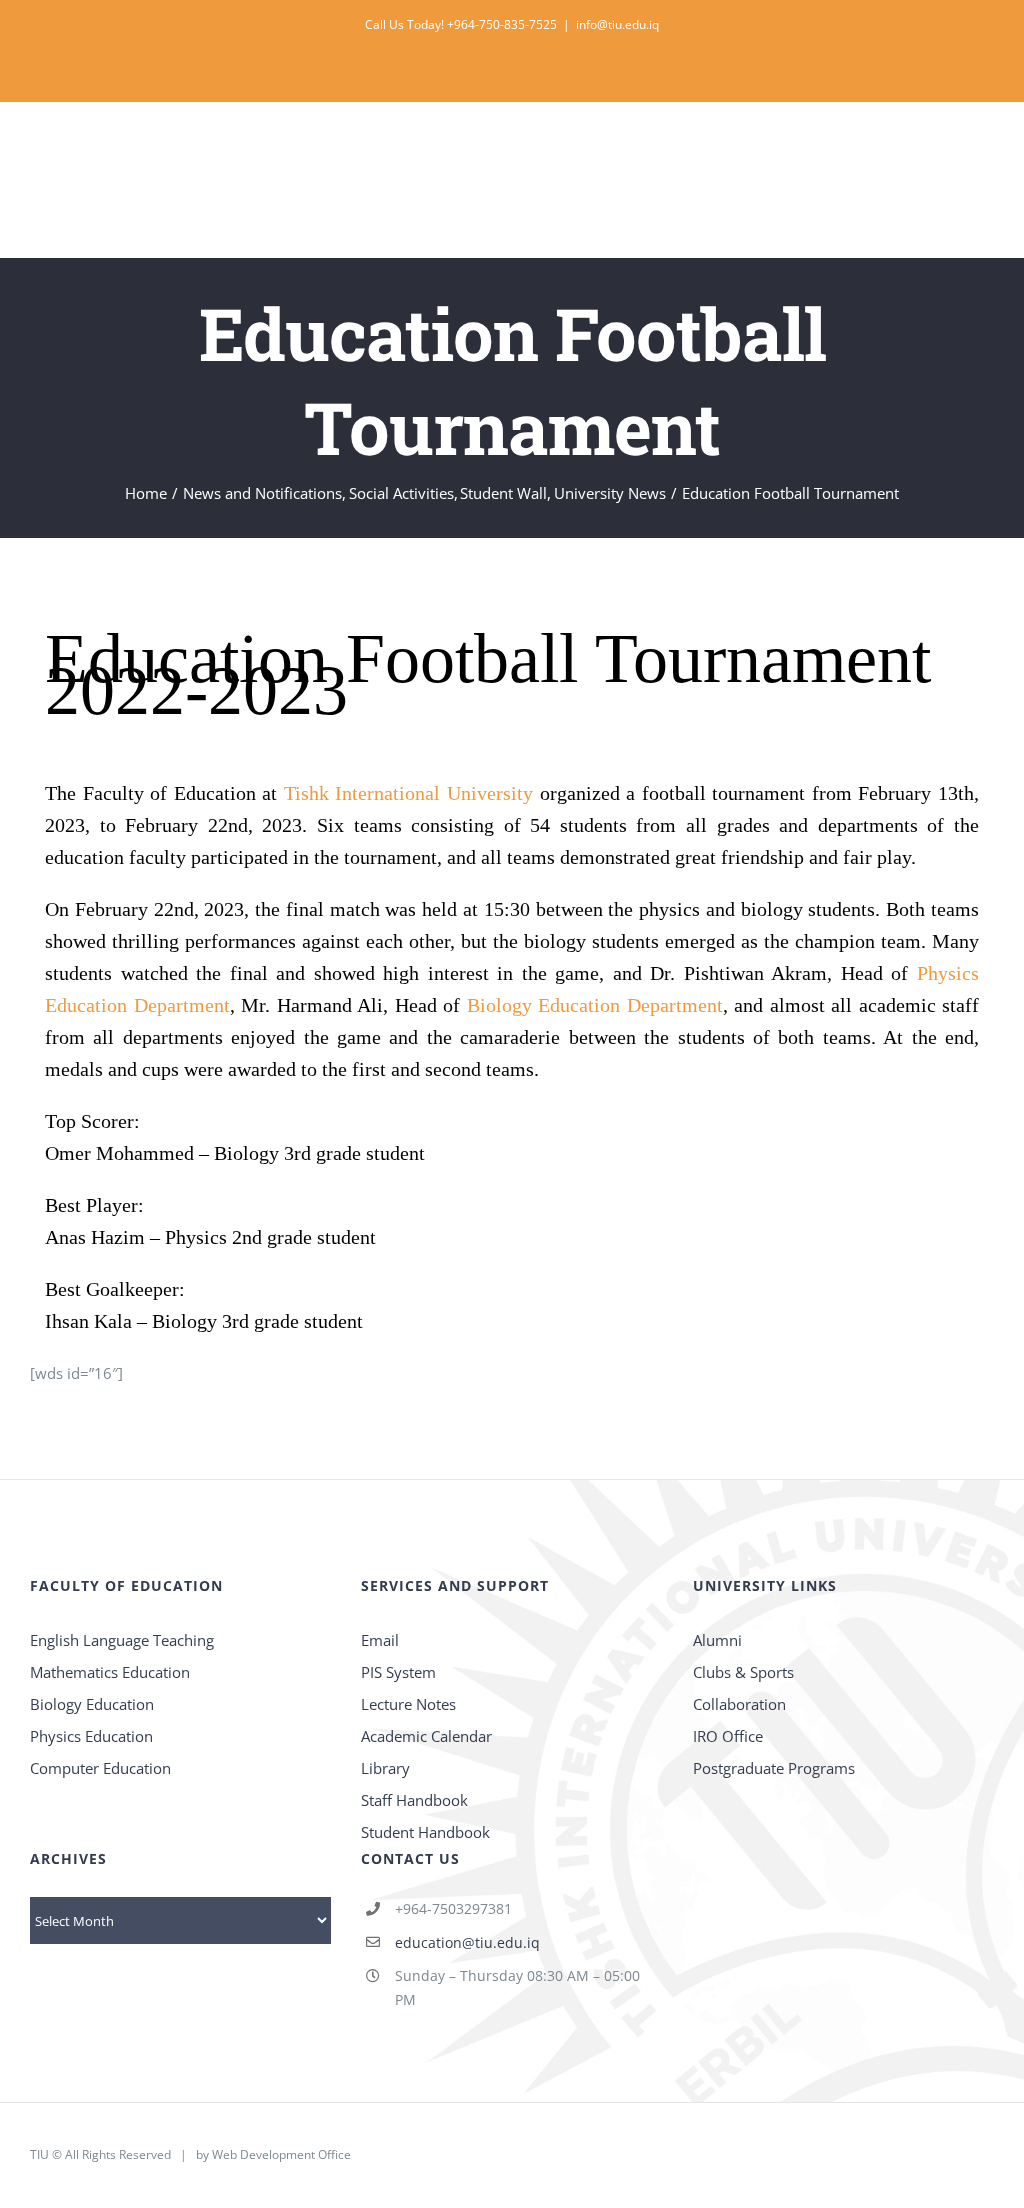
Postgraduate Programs (774, 1768)
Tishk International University (408, 793)
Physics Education (91, 1736)
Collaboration (739, 1704)
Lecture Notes (408, 1704)
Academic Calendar (426, 1736)
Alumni (717, 1640)
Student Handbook (425, 1832)
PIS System (398, 1672)
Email (380, 1640)
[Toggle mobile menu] (986, 150)
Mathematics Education (110, 1672)
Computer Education (100, 1768)
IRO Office (728, 1736)
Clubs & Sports (743, 1672)
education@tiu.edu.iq (467, 1942)
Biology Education (92, 1704)
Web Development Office (281, 2154)
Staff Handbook (414, 1800)
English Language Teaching (122, 1640)
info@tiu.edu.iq (617, 24)
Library (385, 1768)
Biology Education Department (595, 1005)
